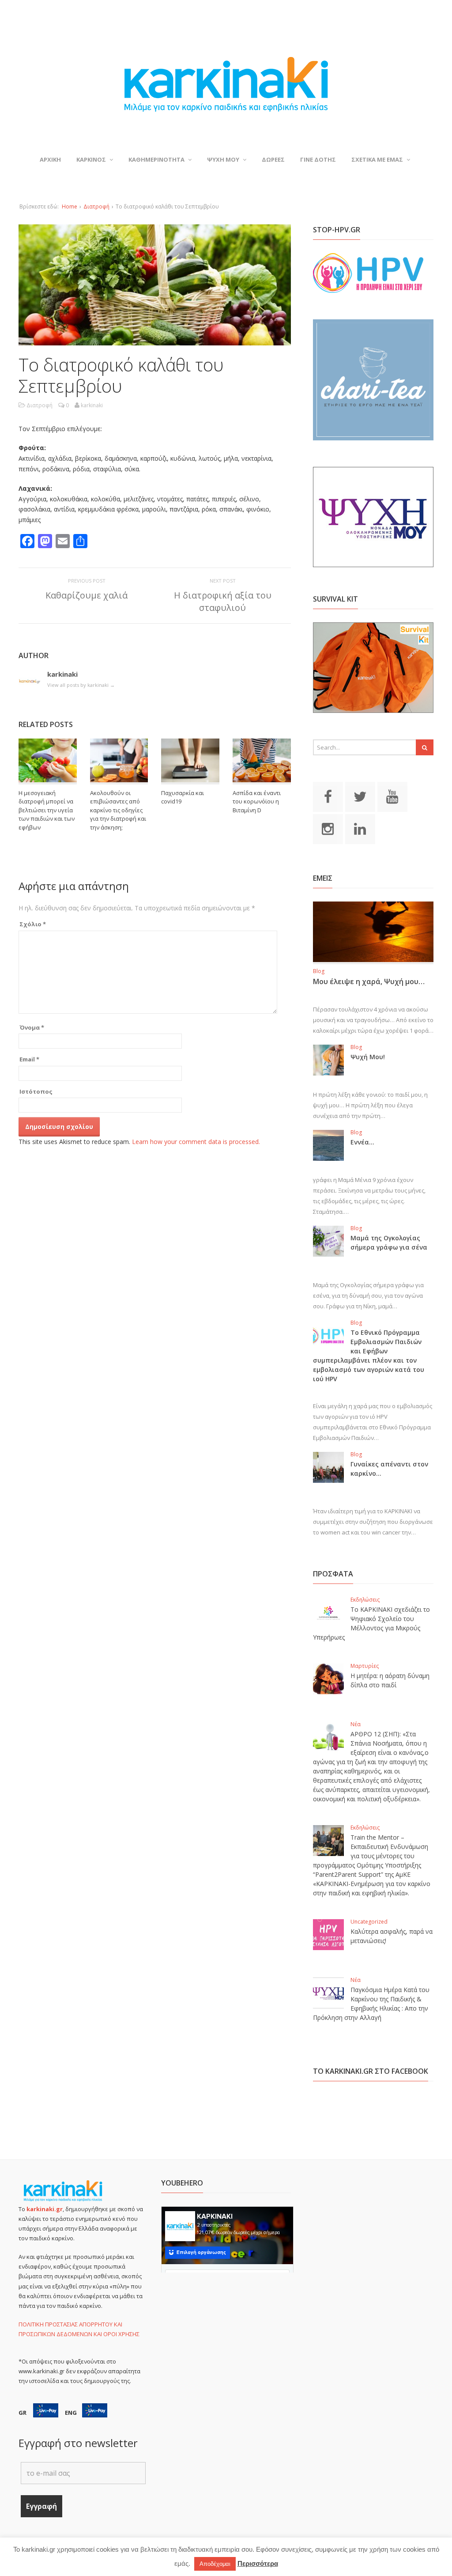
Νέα (356, 1724)
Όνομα (32, 1027)
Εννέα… (362, 1142)
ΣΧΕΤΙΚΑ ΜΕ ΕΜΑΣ (377, 159)
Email (29, 1059)
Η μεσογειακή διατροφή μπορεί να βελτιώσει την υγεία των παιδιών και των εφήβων (47, 810)
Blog (319, 971)
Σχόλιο (33, 924)
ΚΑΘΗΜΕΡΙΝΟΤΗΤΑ (156, 159)
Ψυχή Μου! (368, 1057)
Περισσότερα (258, 2563)
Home (70, 206)
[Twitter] (360, 796)
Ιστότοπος (36, 1091)
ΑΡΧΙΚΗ (50, 159)
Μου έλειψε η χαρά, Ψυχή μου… (369, 981)
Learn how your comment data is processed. (196, 1142)
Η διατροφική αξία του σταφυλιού (223, 601)
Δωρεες (273, 159)
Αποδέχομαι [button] (215, 2564)
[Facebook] (328, 796)
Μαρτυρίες (365, 1666)
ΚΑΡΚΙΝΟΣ (91, 159)
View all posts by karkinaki (81, 685)
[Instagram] (328, 829)
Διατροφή (96, 206)
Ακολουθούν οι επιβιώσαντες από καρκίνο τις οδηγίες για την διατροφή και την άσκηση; (118, 810)
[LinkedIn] (360, 829)
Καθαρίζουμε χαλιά (87, 595)
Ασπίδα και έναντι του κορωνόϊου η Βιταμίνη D (257, 801)
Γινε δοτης (318, 159)
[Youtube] (392, 796)
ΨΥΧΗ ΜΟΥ (223, 159)
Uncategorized (369, 1922)
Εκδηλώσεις (365, 1600)
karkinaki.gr (45, 2209)
